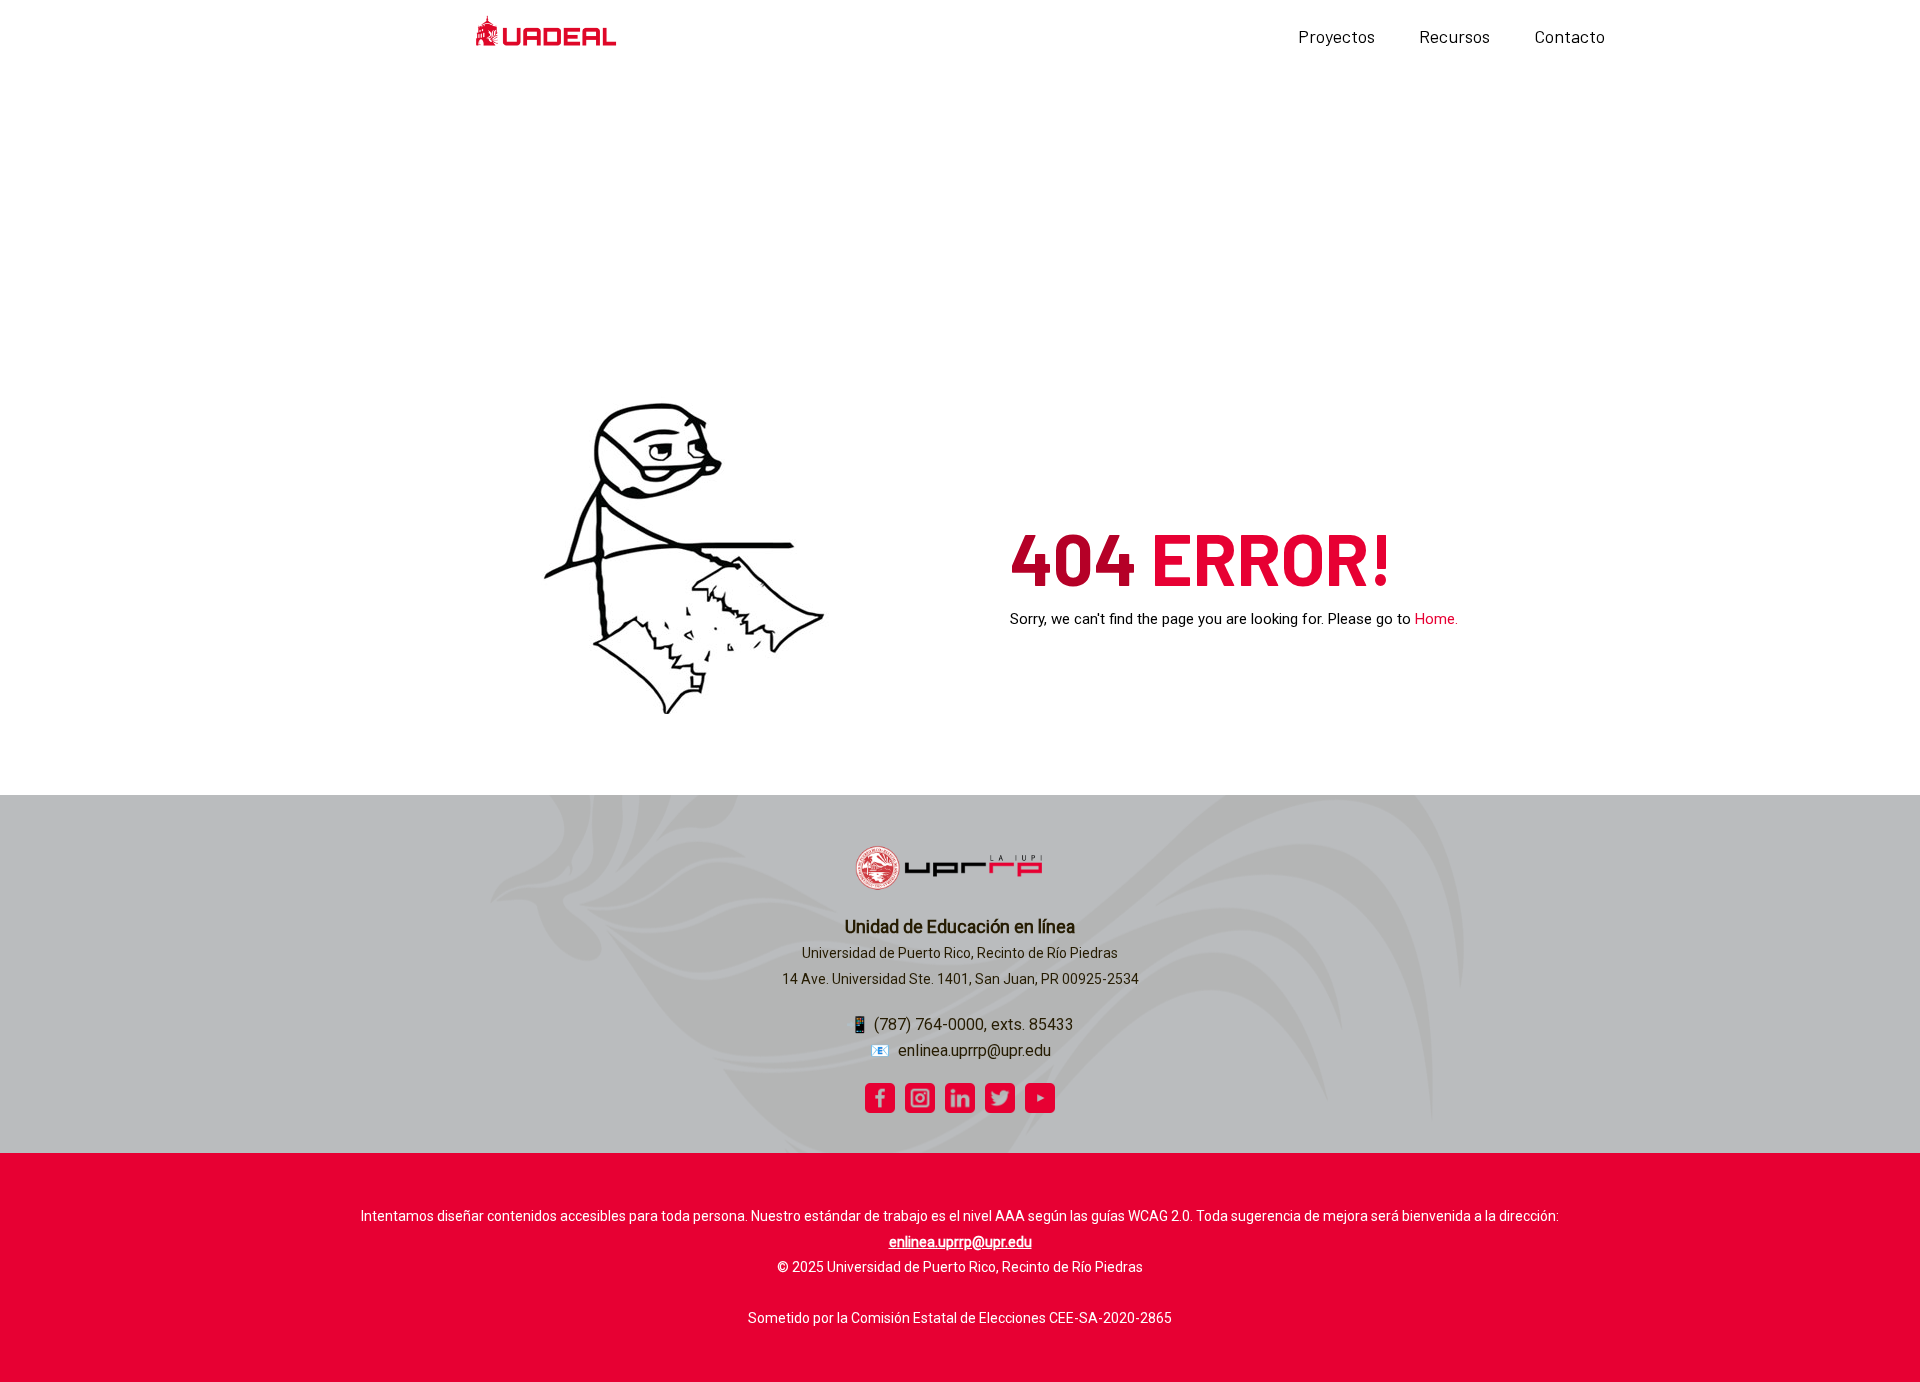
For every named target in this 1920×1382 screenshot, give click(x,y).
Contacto (1569, 36)
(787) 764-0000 (929, 1024)
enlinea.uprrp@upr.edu (974, 1050)
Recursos (1454, 36)
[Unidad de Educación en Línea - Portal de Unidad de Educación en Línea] (546, 36)
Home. (1436, 619)
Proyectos (1336, 36)
